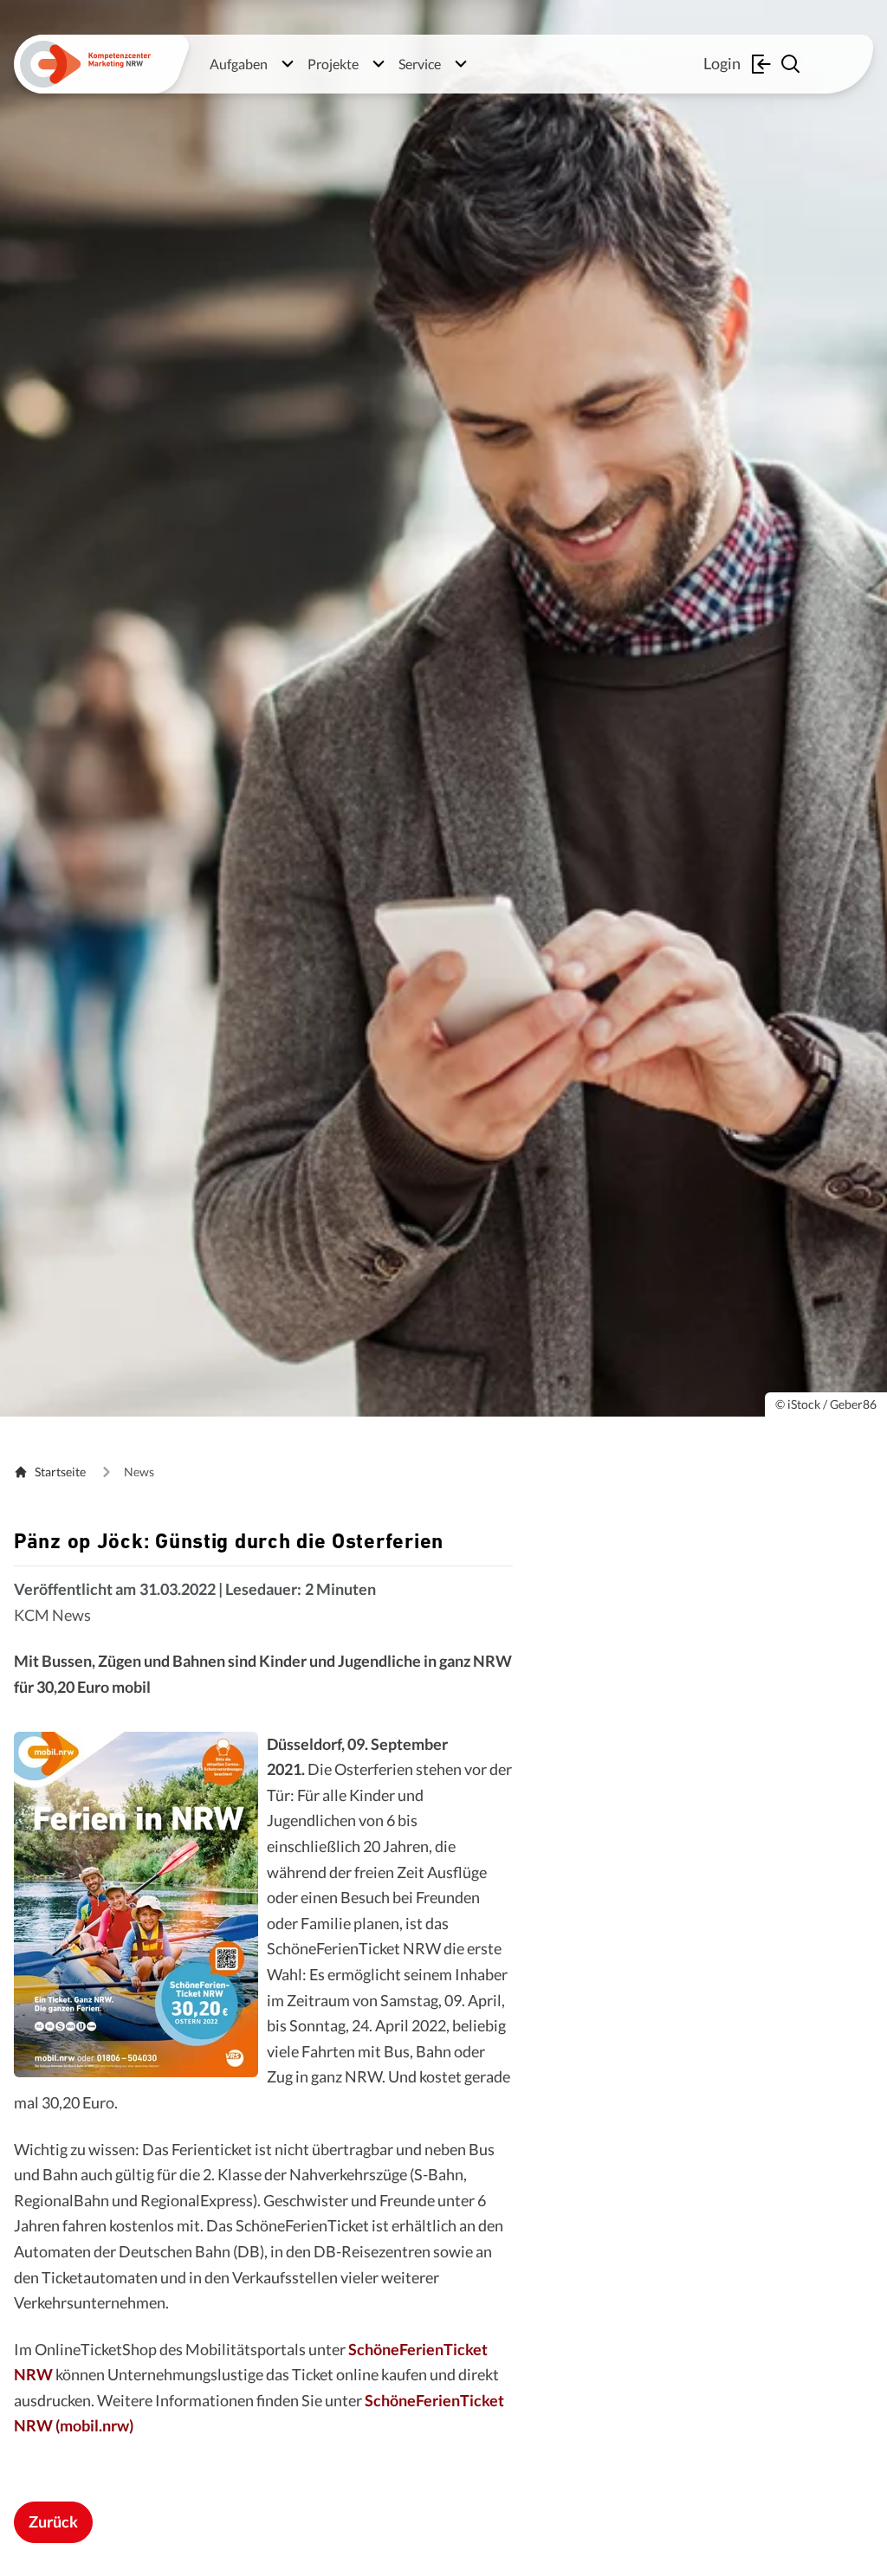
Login (722, 63)
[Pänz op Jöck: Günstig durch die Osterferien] (136, 1905)
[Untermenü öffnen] (288, 64)
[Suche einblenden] (793, 64)
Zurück (53, 2521)
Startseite (60, 1472)
